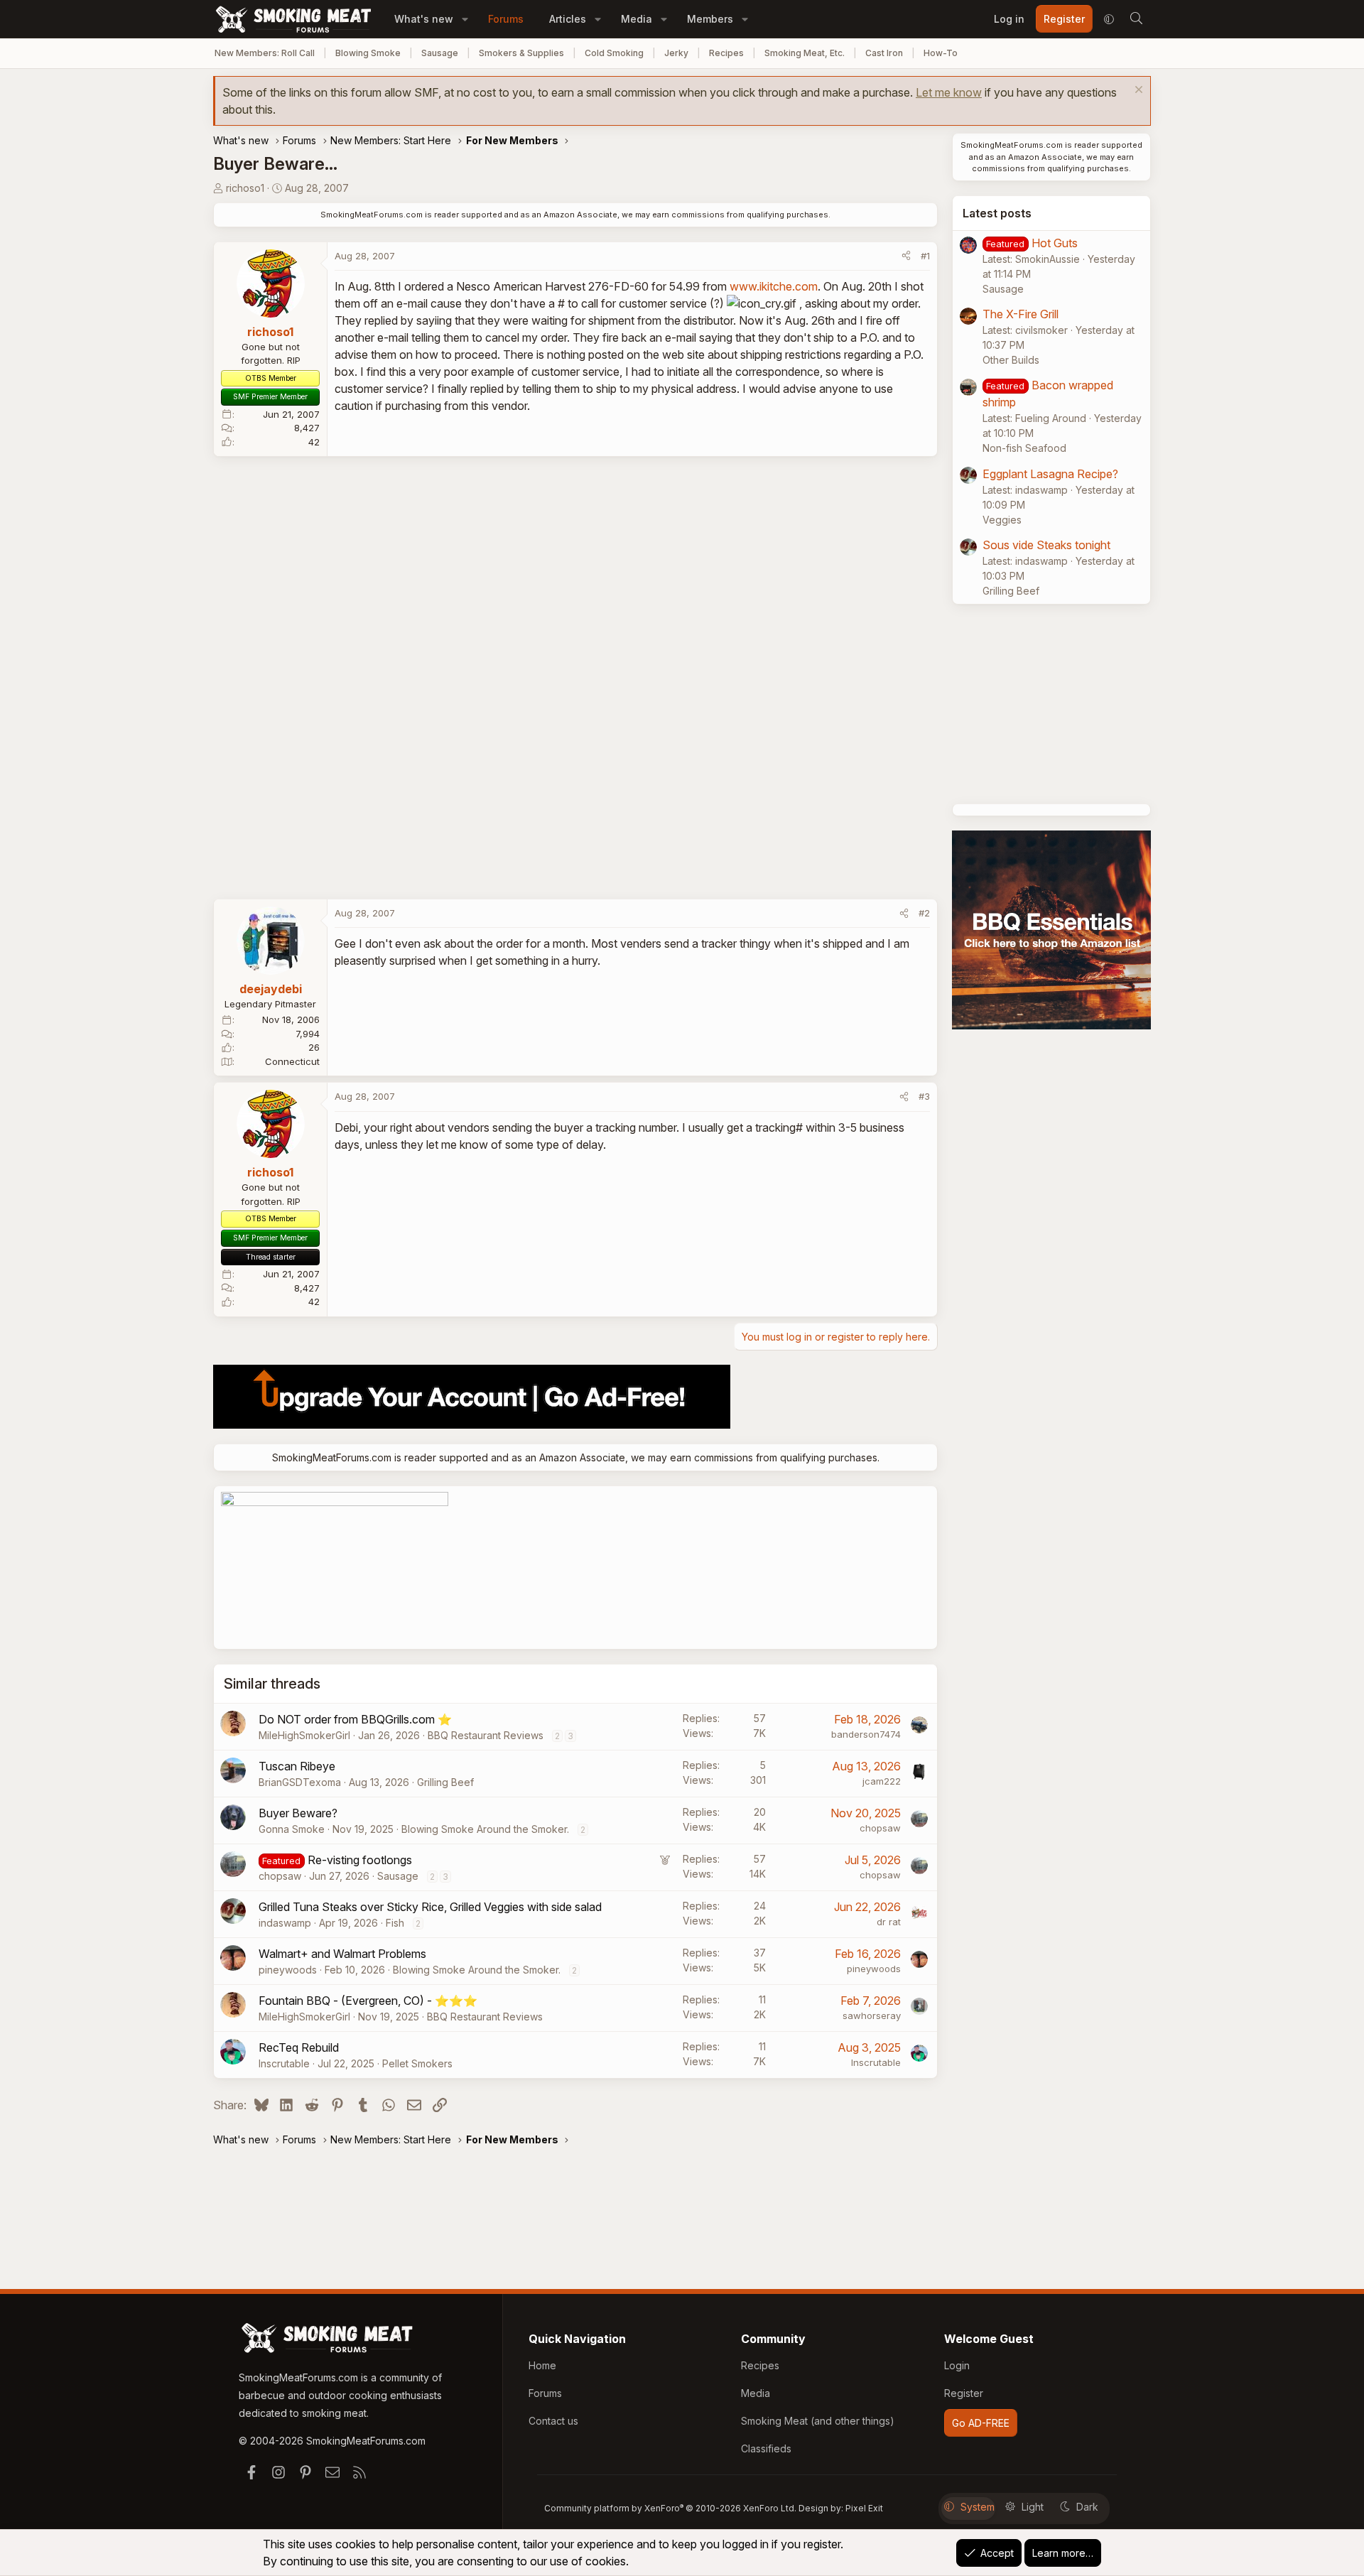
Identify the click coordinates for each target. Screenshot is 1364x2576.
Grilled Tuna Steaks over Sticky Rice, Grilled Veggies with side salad (430, 1907)
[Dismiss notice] (1137, 91)
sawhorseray (872, 2015)
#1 (925, 256)
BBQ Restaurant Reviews (486, 1735)
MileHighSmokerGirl (304, 1735)
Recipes (726, 53)
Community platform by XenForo (670, 2508)
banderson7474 (866, 1734)
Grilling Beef (445, 1782)
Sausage (440, 53)
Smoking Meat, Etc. (805, 53)
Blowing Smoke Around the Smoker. (485, 1829)
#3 (924, 1096)
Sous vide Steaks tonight (1046, 545)
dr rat (889, 1922)
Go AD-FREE (981, 2423)
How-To (941, 53)
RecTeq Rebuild (299, 2047)
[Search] (1136, 19)
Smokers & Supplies (521, 53)
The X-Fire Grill (1021, 314)
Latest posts (997, 213)
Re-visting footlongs (360, 1860)
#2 (924, 913)
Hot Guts (1055, 243)
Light (1033, 2507)
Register (964, 2393)
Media (637, 19)
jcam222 (882, 1781)
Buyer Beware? (298, 1813)
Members (710, 19)
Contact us (553, 2421)
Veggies (1002, 520)
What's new (424, 19)
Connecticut (292, 1061)
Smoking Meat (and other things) (818, 2421)
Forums (506, 19)
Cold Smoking (614, 53)
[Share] (906, 256)
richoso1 (245, 188)
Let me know (949, 92)
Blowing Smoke (368, 53)
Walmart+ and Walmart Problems (342, 1954)
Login (957, 2365)
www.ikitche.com (774, 286)
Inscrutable (284, 2063)
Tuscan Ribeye (297, 1766)
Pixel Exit (864, 2508)
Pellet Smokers (417, 2063)
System (978, 2507)
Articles (568, 19)
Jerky (676, 53)
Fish (395, 1923)
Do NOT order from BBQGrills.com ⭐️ (355, 1719)
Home (542, 2365)
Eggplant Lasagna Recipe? (1050, 474)
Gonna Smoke (292, 1829)
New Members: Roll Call (265, 53)
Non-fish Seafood (1024, 448)
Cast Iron (884, 53)
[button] (465, 19)
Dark (1087, 2507)
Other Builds (1011, 360)
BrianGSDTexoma (300, 1782)
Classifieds (766, 2448)
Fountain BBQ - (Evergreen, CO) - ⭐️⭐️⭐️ (368, 2001)
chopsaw (880, 1828)
